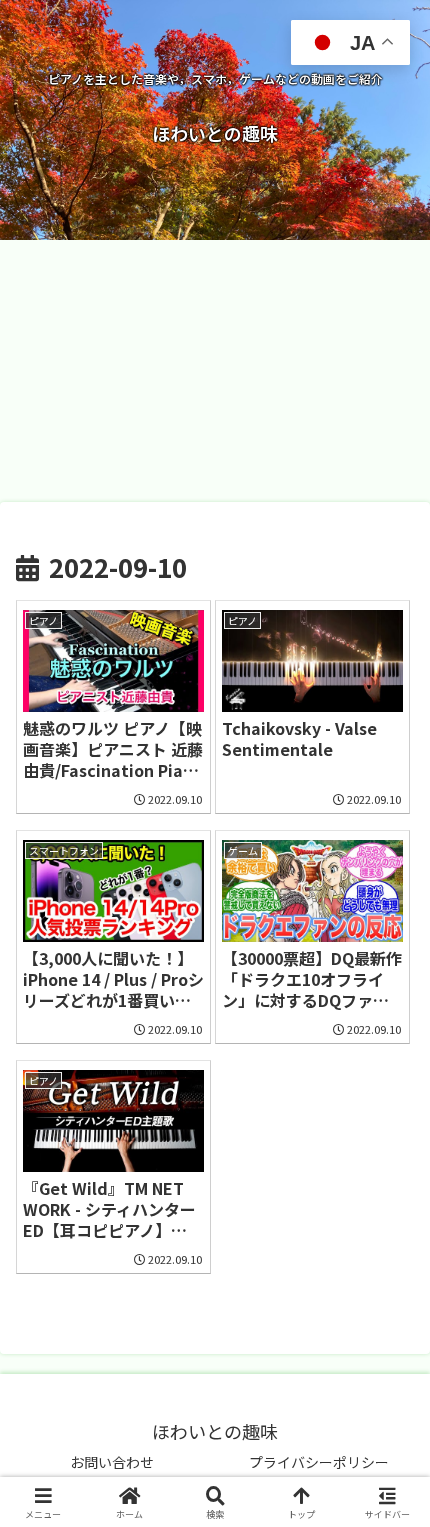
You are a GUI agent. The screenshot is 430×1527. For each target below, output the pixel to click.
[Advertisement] (215, 370)
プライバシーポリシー (319, 1462)
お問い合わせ (112, 1462)
